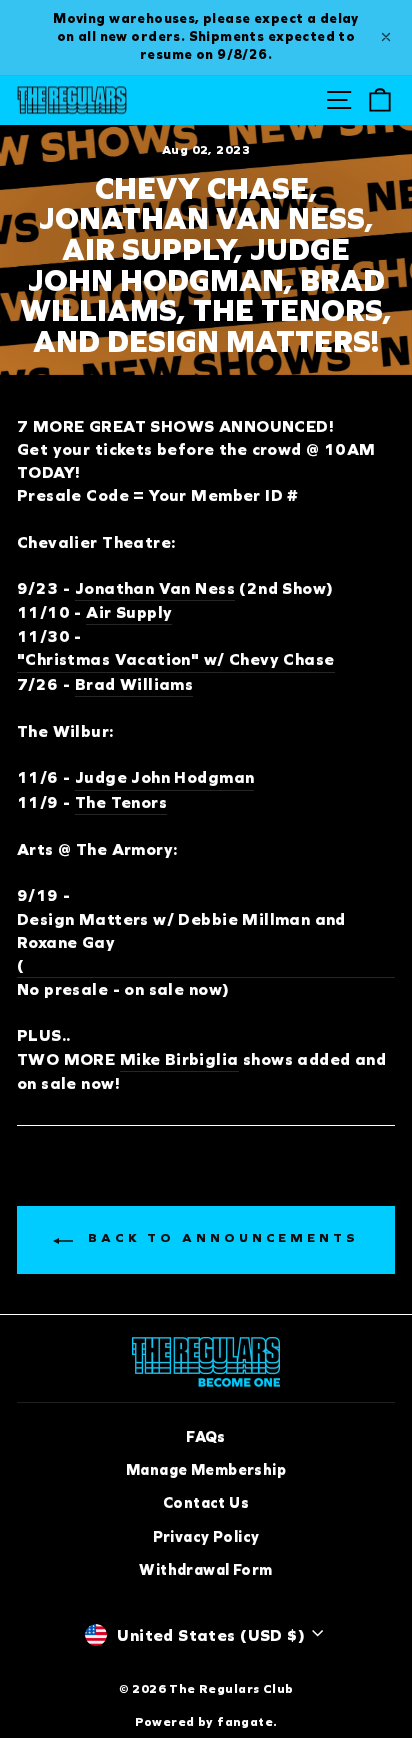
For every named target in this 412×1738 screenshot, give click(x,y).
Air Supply (129, 612)
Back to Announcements (220, 1238)
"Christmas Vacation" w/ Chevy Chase (176, 659)
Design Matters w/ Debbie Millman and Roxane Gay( (181, 942)
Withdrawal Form (205, 1570)
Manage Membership (206, 1470)
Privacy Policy (206, 1537)
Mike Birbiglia (179, 1059)
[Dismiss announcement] (386, 37)
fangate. (247, 1721)
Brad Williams (134, 684)
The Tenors (121, 802)
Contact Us (206, 1503)
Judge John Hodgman (164, 777)
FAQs (206, 1437)
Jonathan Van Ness (155, 588)
